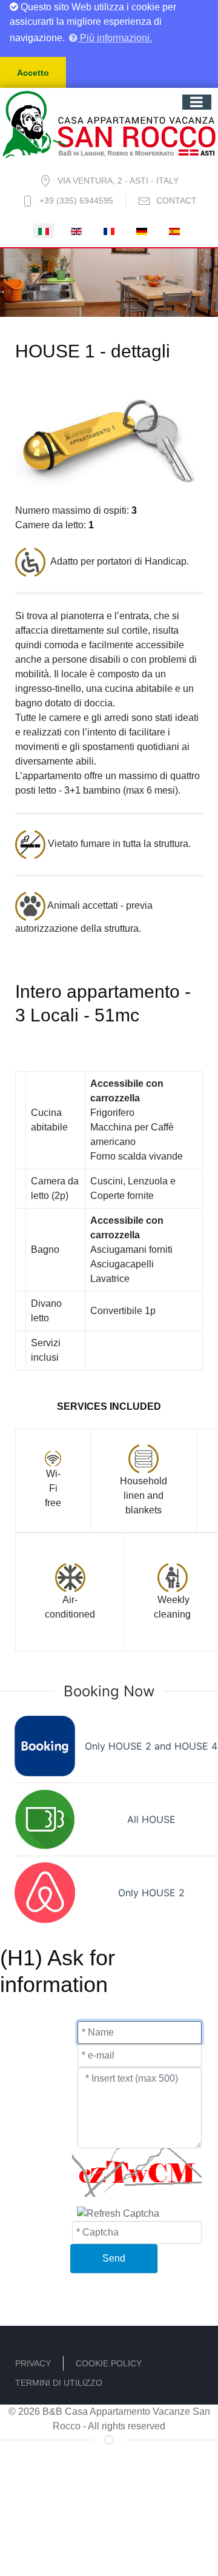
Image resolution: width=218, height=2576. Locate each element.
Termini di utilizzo (59, 2383)
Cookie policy (109, 2363)
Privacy (33, 2363)
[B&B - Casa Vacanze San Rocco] (109, 123)
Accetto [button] (33, 73)
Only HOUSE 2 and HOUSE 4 (151, 1746)
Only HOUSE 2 (151, 1893)
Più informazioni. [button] (115, 38)
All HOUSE (151, 1819)
